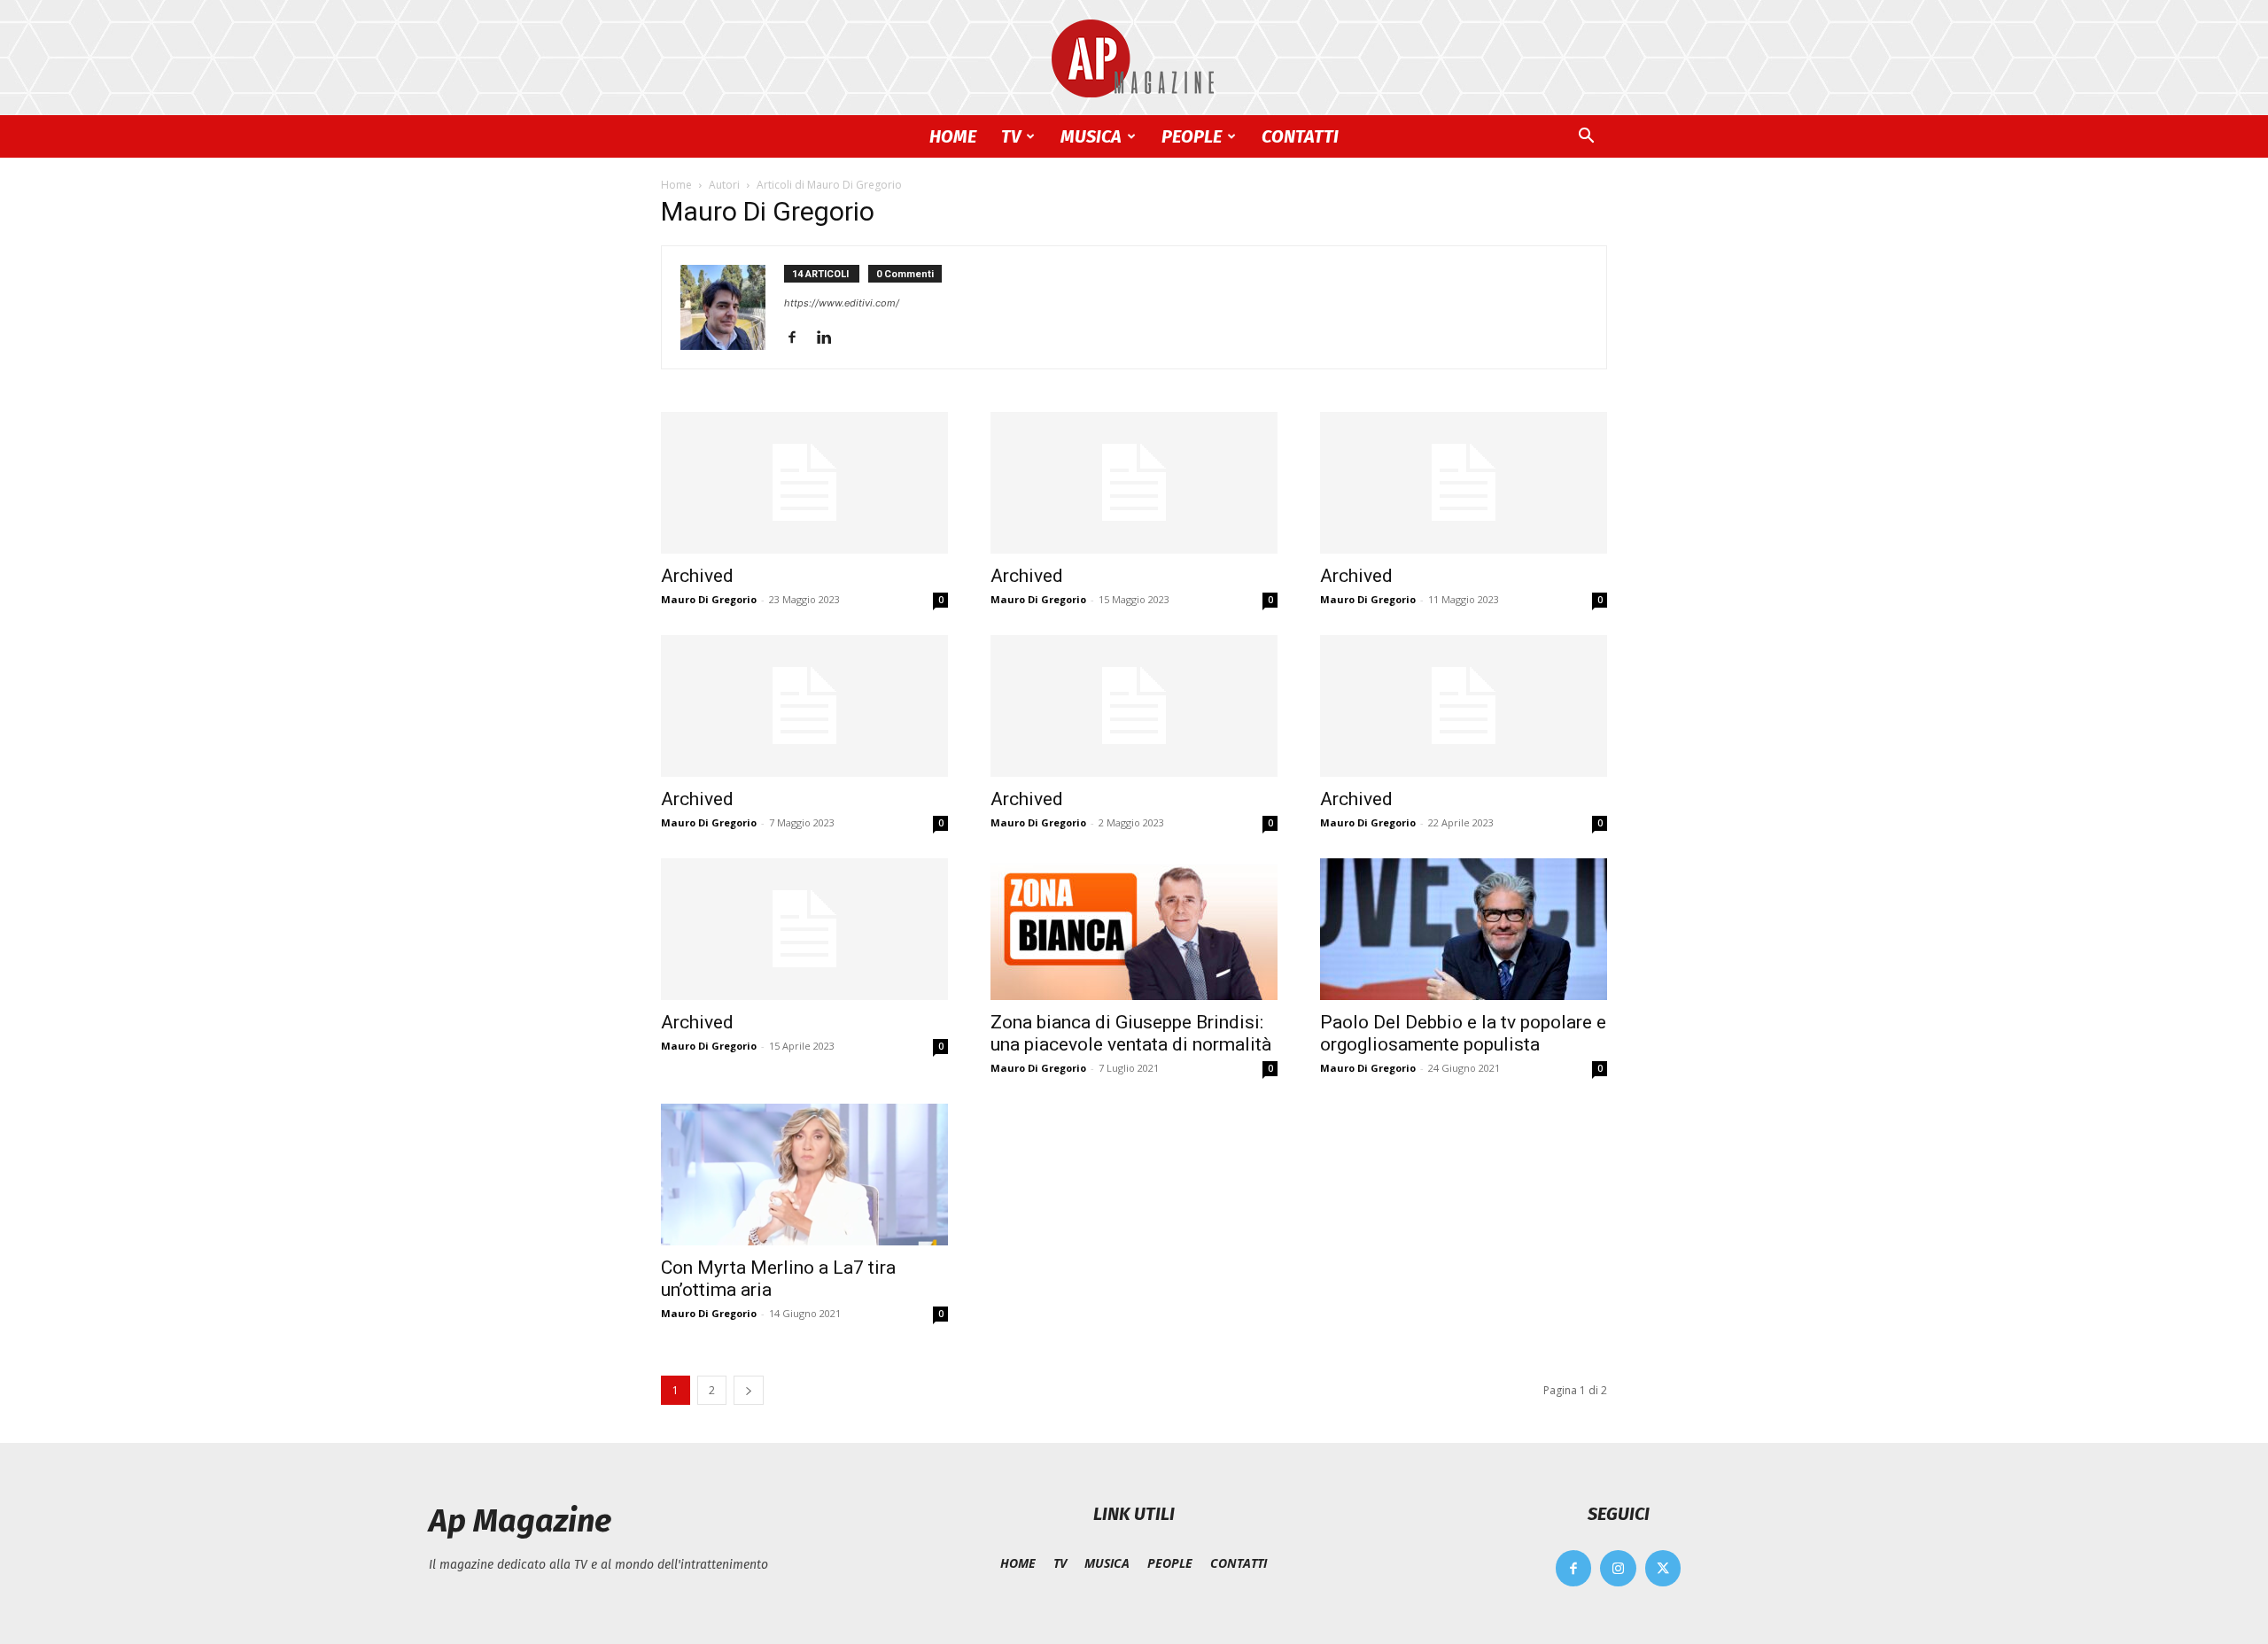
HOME (953, 136)
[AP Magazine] (1134, 58)
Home (676, 185)
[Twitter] (1663, 1568)
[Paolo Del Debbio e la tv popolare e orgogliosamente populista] (1464, 929)
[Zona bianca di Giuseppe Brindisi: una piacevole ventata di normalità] (1134, 929)
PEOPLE (1192, 136)
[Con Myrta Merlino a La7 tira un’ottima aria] (804, 1175)
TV (1011, 136)
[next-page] (749, 1390)
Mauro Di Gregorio (709, 599)
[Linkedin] (831, 338)
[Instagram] (1618, 1568)
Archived (697, 576)
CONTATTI (1300, 136)
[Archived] (804, 483)
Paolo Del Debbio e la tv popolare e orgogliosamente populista (1463, 1033)
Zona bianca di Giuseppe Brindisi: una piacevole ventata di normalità (1131, 1033)
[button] (1586, 138)
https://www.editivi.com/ (842, 303)
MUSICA (1091, 136)
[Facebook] (799, 338)
